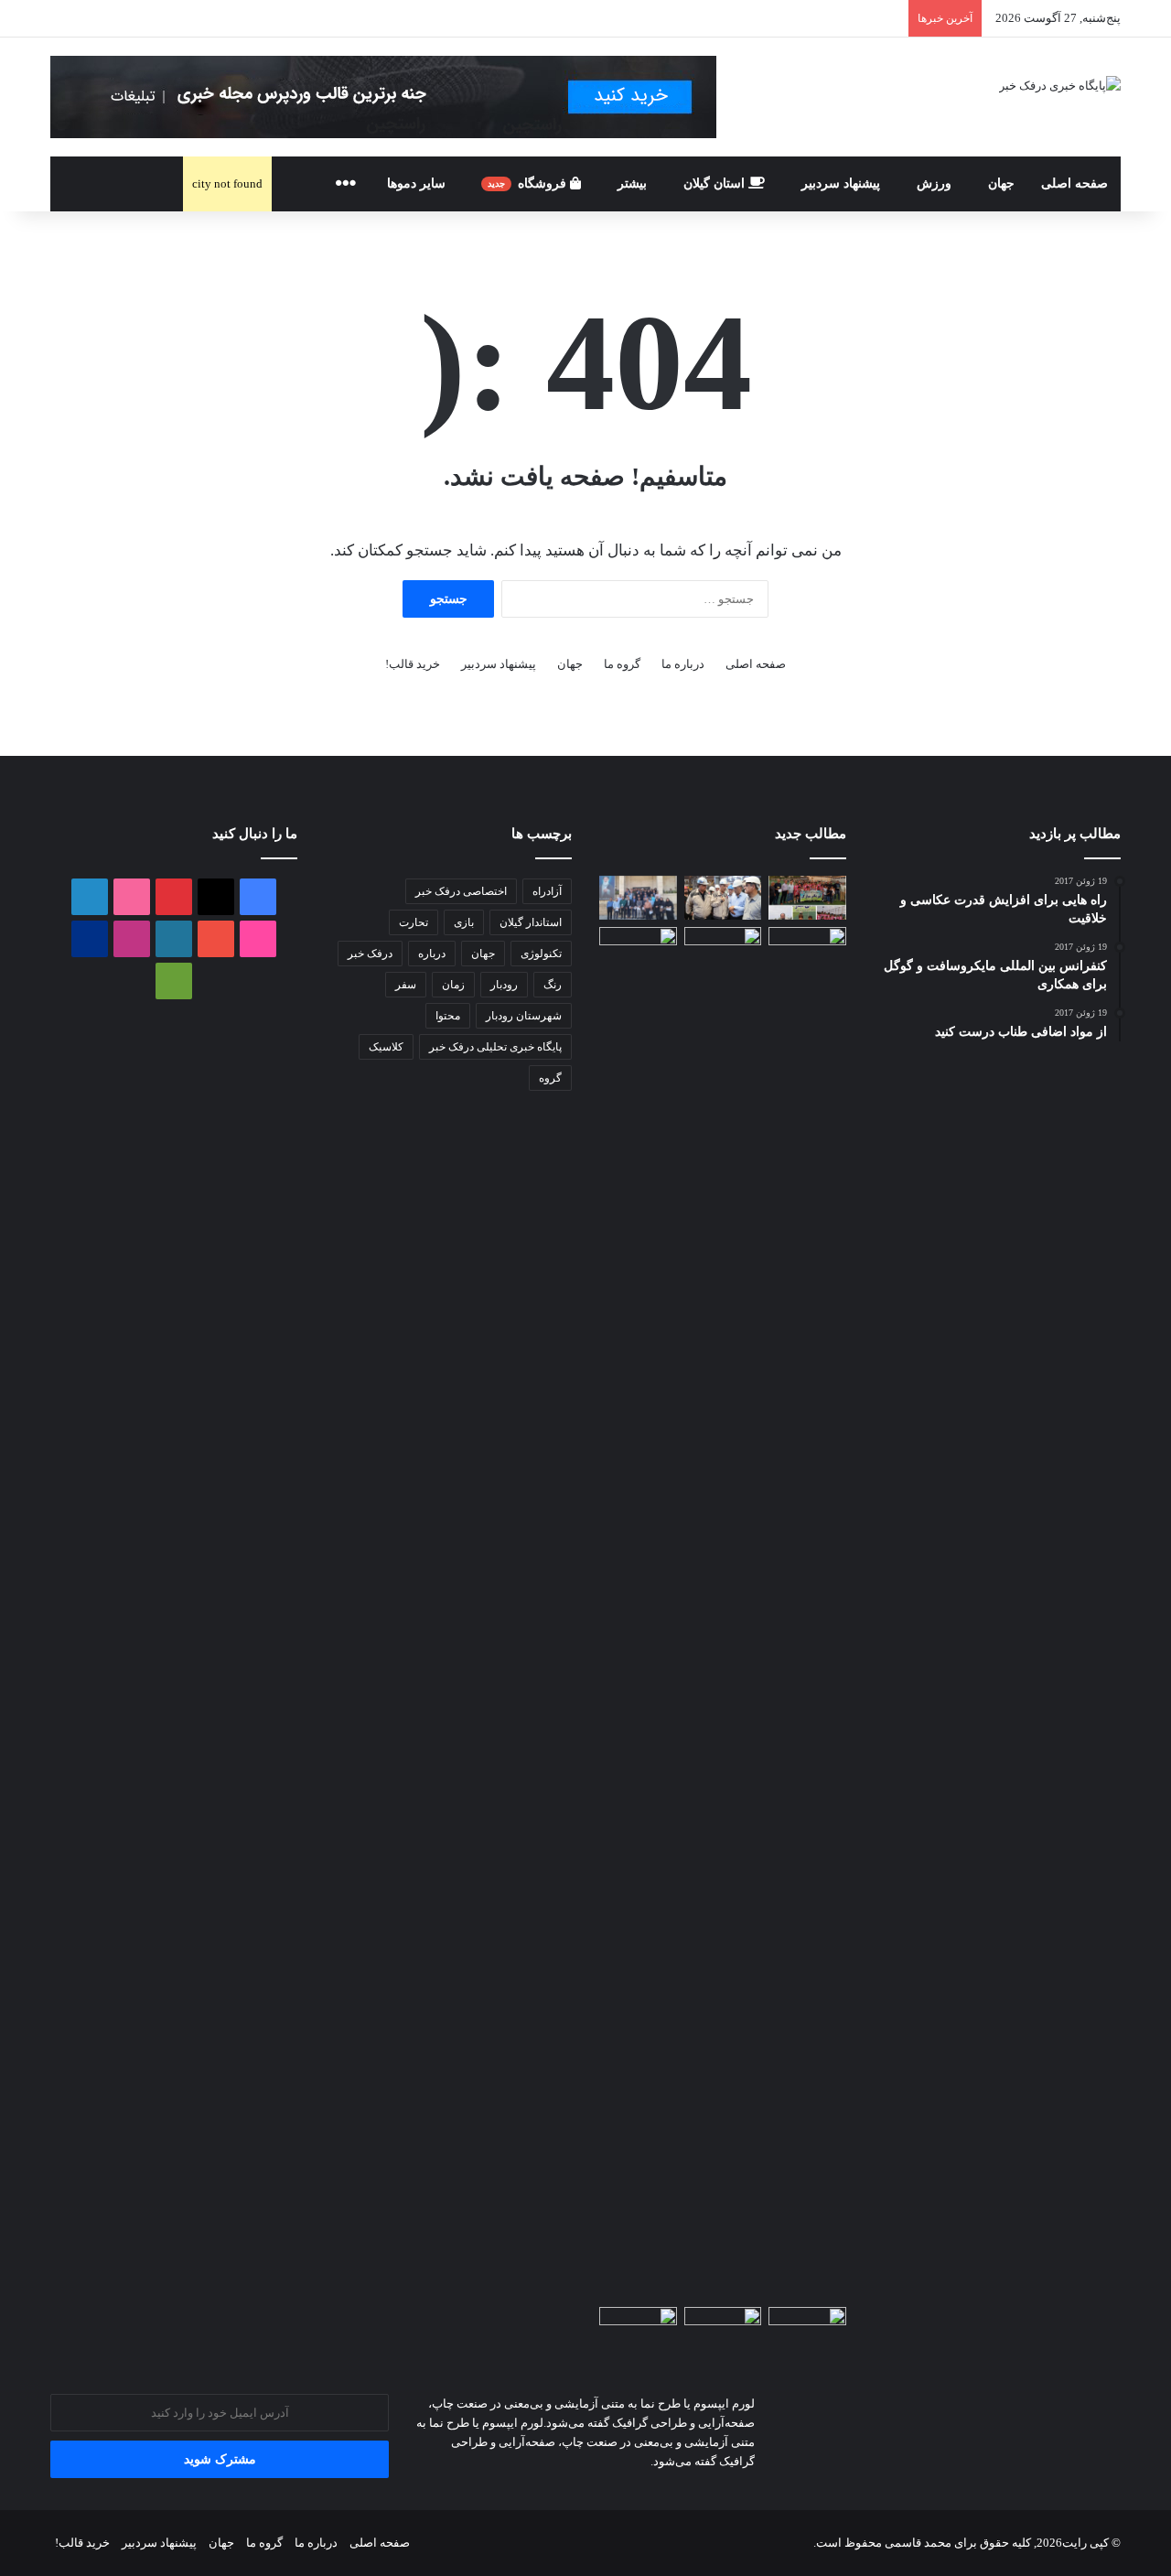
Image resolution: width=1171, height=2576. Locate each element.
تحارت (414, 922)
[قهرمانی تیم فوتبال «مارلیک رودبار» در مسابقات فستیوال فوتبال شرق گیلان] (807, 898)
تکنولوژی (541, 954)
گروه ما (622, 664)
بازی (464, 922)
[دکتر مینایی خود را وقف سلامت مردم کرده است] (807, 2329)
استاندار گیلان (531, 922)
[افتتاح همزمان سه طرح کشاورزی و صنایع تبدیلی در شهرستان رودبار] (807, 1613)
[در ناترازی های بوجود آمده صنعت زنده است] (638, 2329)
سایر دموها (416, 183)
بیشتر (632, 183)
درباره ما (683, 664)
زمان (453, 985)
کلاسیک (386, 1047)
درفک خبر (370, 954)
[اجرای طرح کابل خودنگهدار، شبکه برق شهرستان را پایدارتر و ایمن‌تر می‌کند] (638, 949)
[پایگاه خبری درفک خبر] (1060, 85)
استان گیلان (716, 183)
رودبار (504, 985)
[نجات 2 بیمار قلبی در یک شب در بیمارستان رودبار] (723, 2329)
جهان (1001, 183)
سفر (406, 985)
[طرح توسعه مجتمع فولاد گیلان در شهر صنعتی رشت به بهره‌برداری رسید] (723, 898)
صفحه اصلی (1074, 183)
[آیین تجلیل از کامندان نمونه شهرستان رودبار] (638, 898)
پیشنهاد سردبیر (841, 183)
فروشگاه (529, 183)
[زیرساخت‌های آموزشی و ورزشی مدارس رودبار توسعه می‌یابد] (723, 949)
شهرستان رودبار (524, 1016)
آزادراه (547, 891)
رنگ (553, 985)
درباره (432, 954)
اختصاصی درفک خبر (461, 891)
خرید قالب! (413, 664)
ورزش (934, 183)
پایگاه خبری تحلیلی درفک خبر (495, 1047)
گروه (550, 1078)
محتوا (448, 1016)
